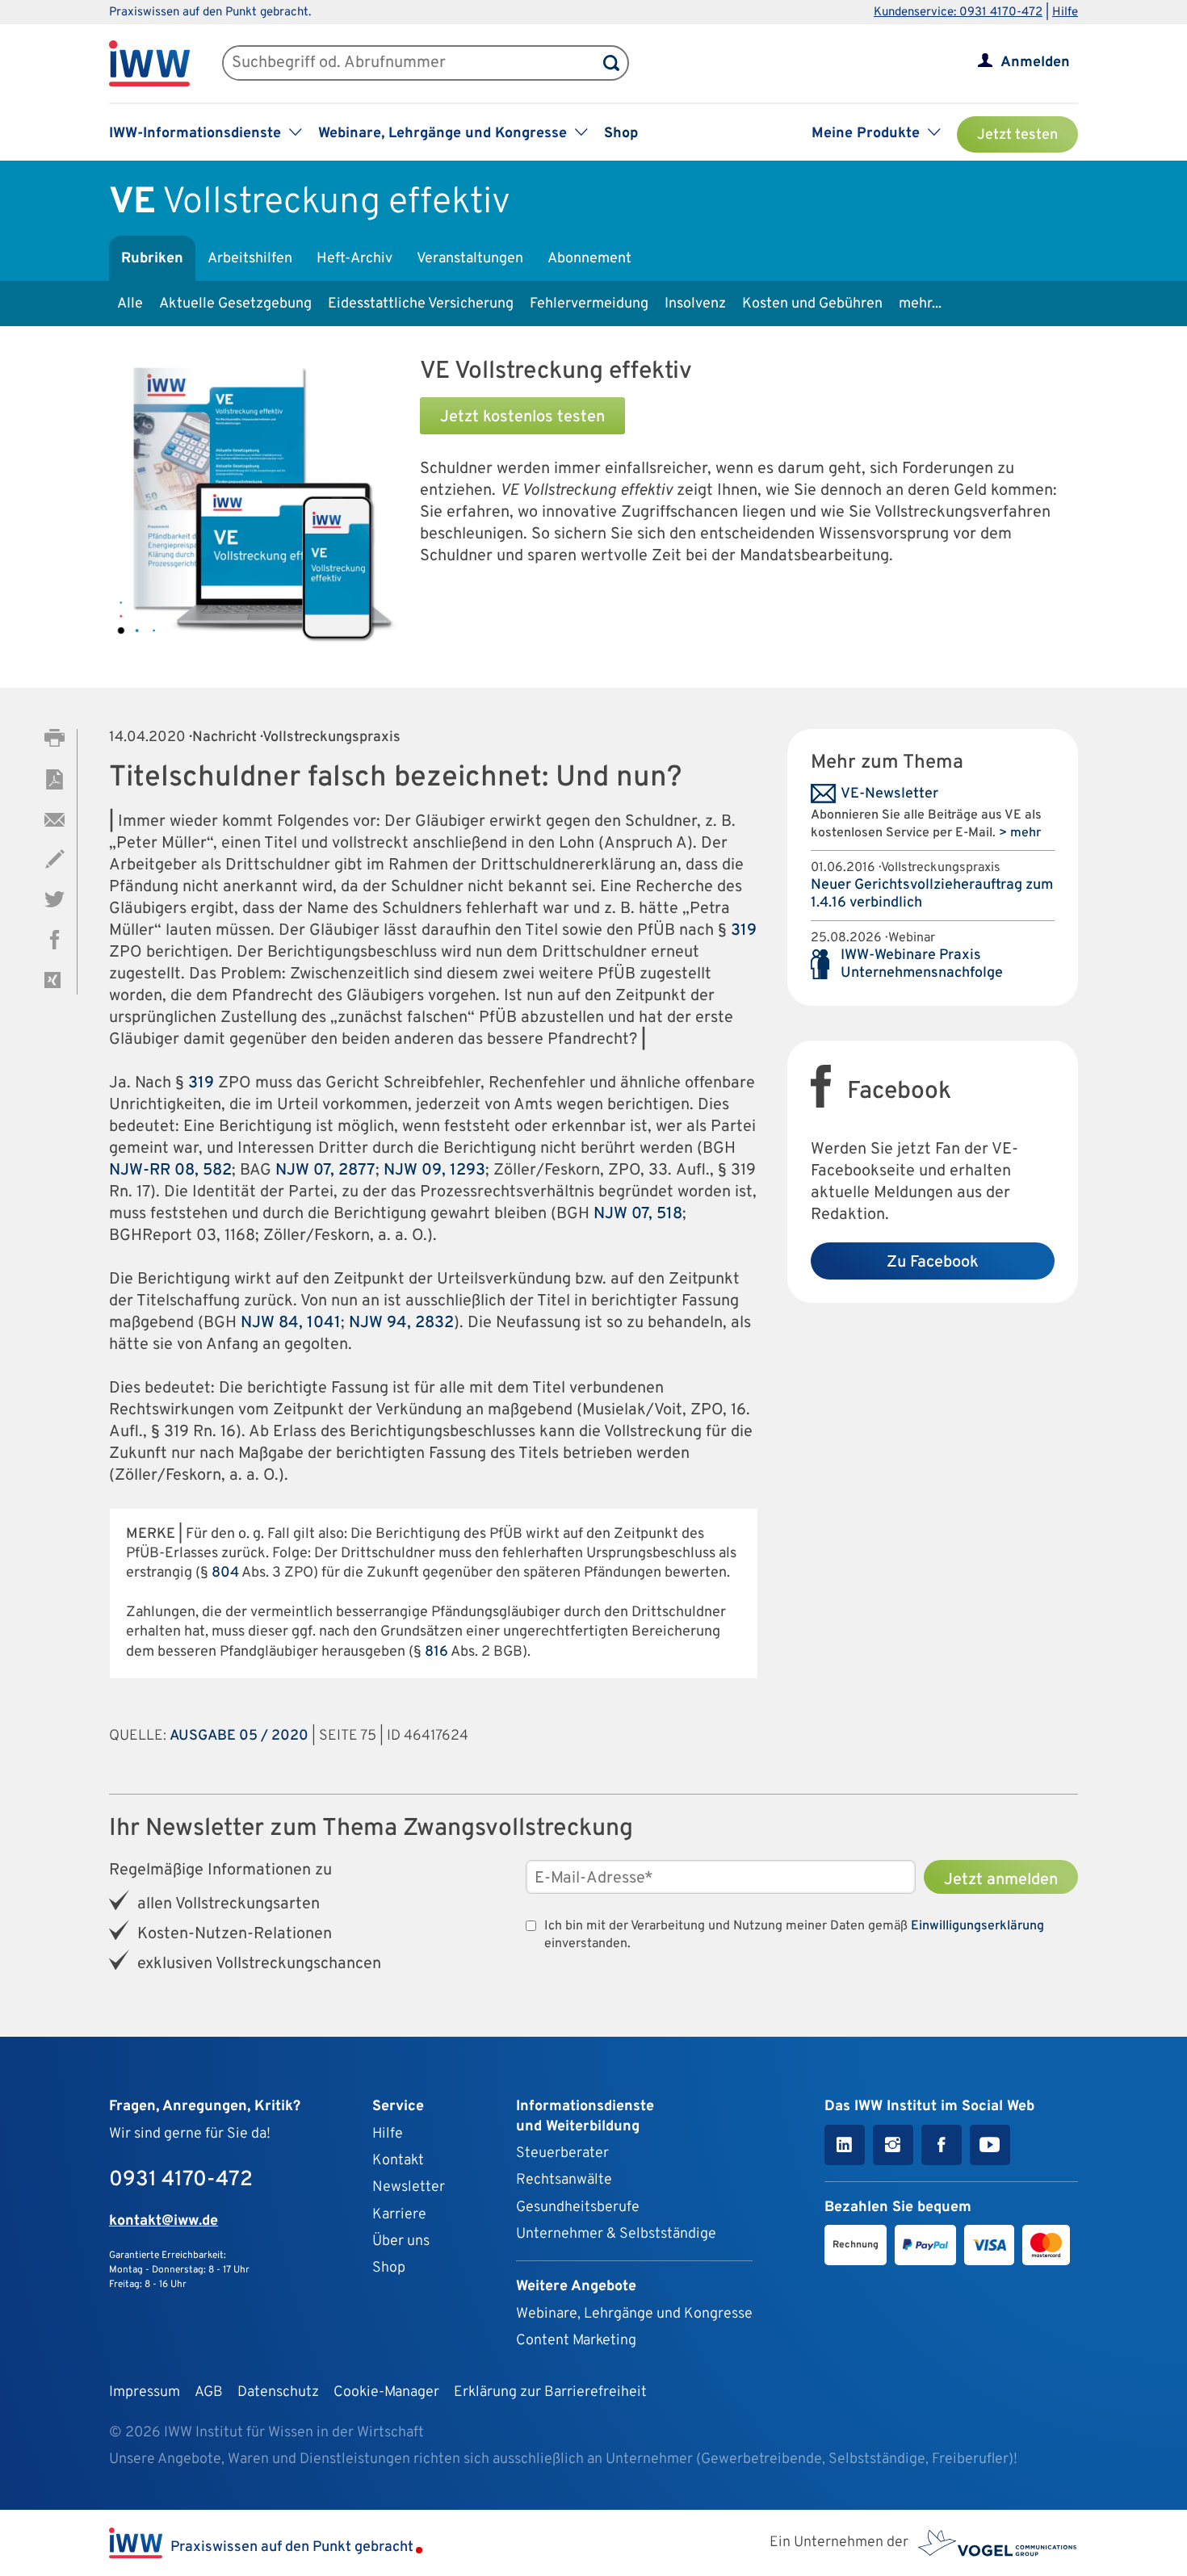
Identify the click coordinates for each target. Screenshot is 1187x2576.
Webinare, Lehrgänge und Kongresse (634, 2314)
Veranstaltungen (470, 259)
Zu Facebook (933, 1263)
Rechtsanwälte (564, 2180)
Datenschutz (278, 2392)
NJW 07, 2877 (325, 1171)
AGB (209, 2392)
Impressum (145, 2392)
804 (225, 1573)
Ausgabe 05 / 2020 (239, 1736)
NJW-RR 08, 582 (170, 1171)
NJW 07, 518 (638, 1214)
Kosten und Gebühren (812, 304)
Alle (130, 304)
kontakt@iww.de (164, 2221)
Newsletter (409, 2187)
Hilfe (1065, 13)
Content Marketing (576, 2341)
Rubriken (152, 259)
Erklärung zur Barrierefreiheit (550, 2392)
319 (744, 931)
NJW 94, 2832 (401, 1323)
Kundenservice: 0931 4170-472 (958, 13)
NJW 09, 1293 (434, 1171)
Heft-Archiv (354, 259)
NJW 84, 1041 (291, 1323)
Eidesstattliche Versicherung (421, 304)
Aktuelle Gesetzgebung (235, 304)
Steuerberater (562, 2153)
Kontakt (398, 2161)
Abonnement (589, 259)
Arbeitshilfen (250, 259)
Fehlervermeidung (589, 304)
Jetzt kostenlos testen (522, 417)
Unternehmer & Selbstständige (616, 2234)
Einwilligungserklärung (977, 1926)
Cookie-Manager (386, 2392)
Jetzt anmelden (1001, 1880)
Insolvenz (695, 304)
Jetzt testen (1017, 135)
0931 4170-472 (181, 2180)
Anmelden (1035, 63)
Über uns (401, 2241)
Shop (621, 134)
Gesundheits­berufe (578, 2207)
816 (436, 1652)
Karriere (399, 2215)
